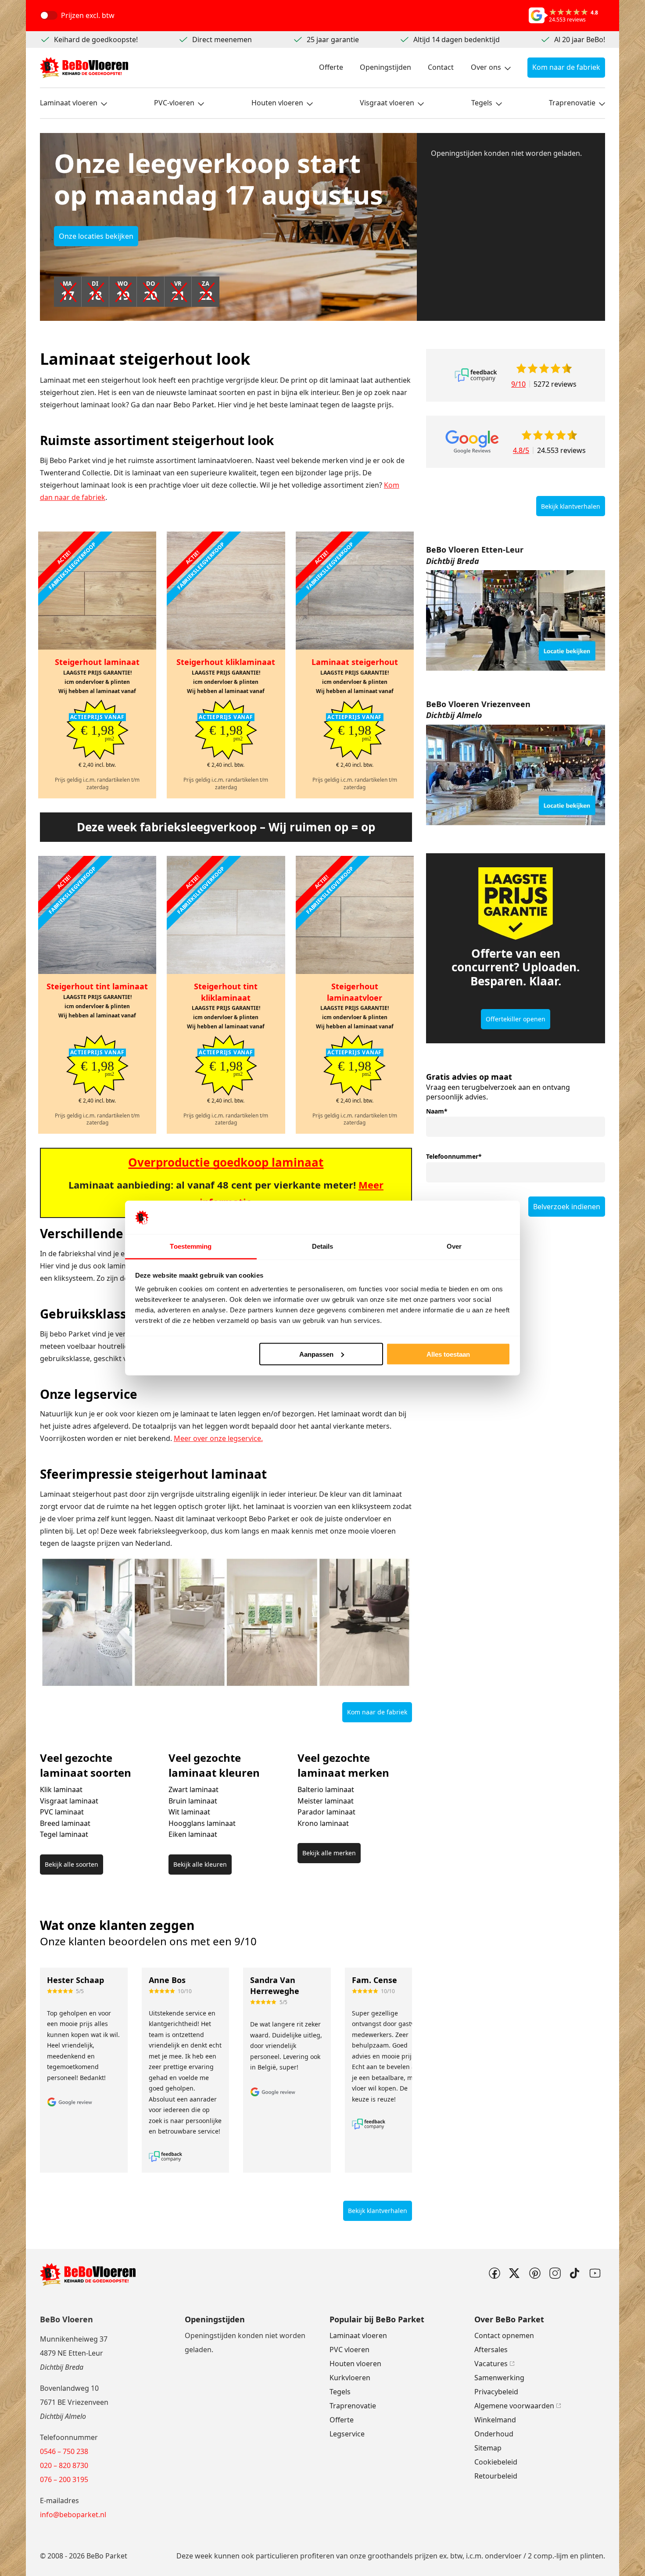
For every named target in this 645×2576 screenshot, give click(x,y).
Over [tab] (454, 1246)
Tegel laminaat (64, 1834)
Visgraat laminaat (69, 1801)
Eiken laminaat (193, 1834)
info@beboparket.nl (73, 2515)
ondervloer (503, 2556)
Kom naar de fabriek (566, 67)
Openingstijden (385, 67)
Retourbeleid (496, 2476)
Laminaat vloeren (69, 103)
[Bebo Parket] (84, 68)
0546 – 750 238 (64, 2451)
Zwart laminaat (193, 1789)
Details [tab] (323, 1246)
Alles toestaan (448, 1354)
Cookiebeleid (496, 2462)
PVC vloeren (349, 2350)
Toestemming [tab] (191, 1246)
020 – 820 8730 (64, 2465)
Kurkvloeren (350, 2378)
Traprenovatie (572, 103)
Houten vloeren (277, 103)
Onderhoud (494, 2434)
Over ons (486, 67)
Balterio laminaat (326, 1789)
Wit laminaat (189, 1812)
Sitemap (488, 2448)
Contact (441, 67)
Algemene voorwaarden (514, 2406)
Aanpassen (316, 1354)
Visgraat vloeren (387, 103)
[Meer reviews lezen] (476, 375)
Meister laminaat (326, 1801)
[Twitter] (514, 2273)
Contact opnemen (504, 2335)
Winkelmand (495, 2420)
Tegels (482, 103)
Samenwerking (499, 2378)
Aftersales (491, 2350)
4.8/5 (521, 450)
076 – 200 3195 (64, 2479)
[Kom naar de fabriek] (516, 621)
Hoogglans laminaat (202, 1823)
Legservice (347, 2434)
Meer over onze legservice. (218, 1438)
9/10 (518, 384)
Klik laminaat (61, 1789)
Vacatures (491, 2364)
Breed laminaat (65, 1823)
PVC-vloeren (174, 103)
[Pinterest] (534, 2273)
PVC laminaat (62, 1812)
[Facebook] (494, 2273)
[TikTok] (575, 2273)
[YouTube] (595, 2273)
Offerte (331, 67)
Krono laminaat (323, 1823)
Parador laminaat (326, 1812)
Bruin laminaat (193, 1801)
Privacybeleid (496, 2392)
